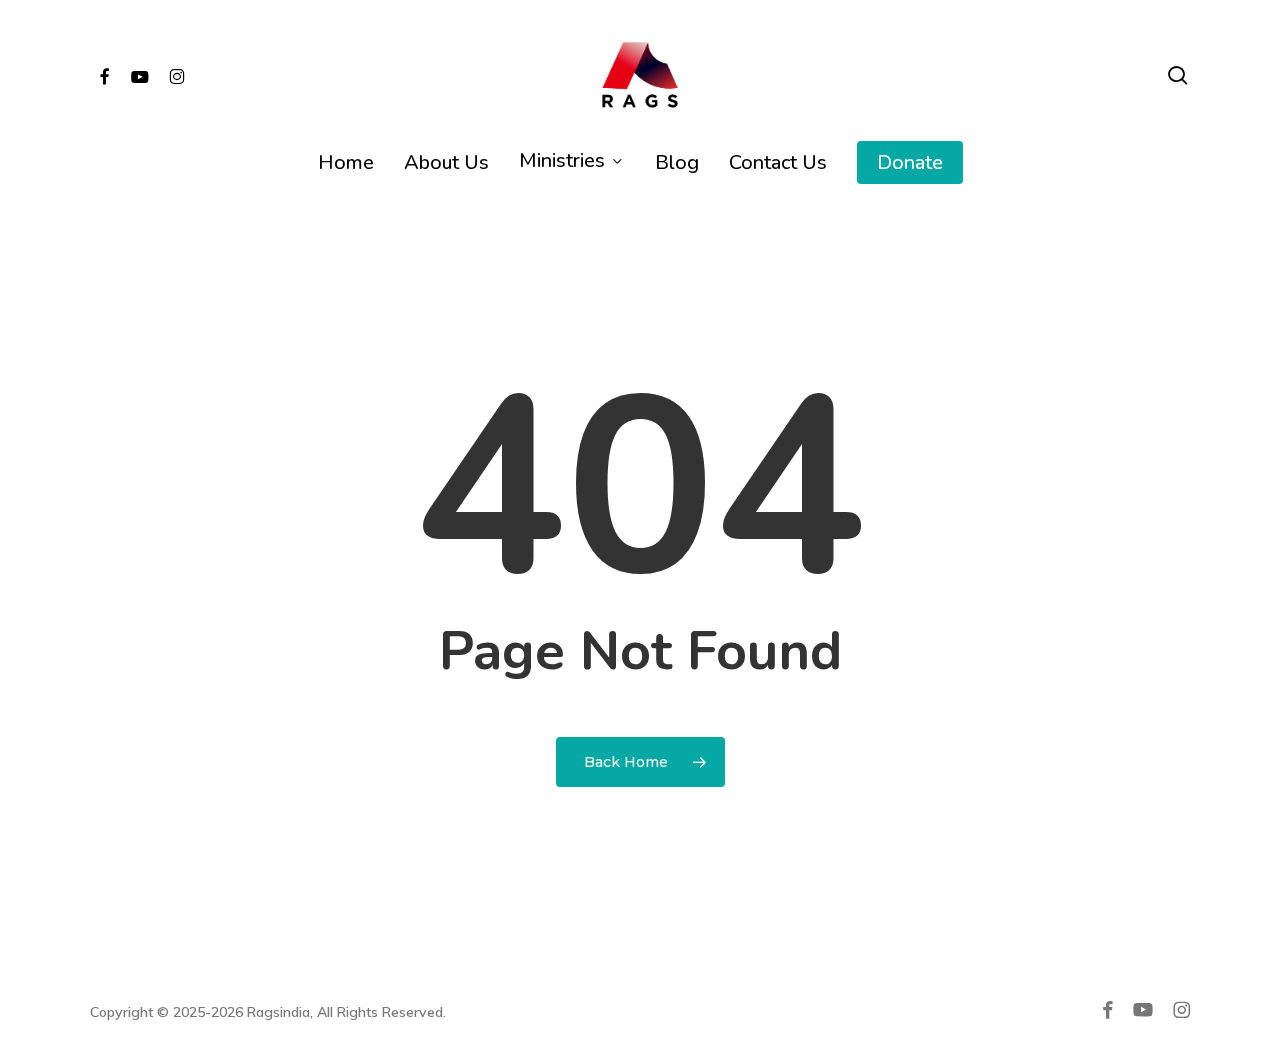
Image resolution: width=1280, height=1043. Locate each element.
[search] (1178, 75)
